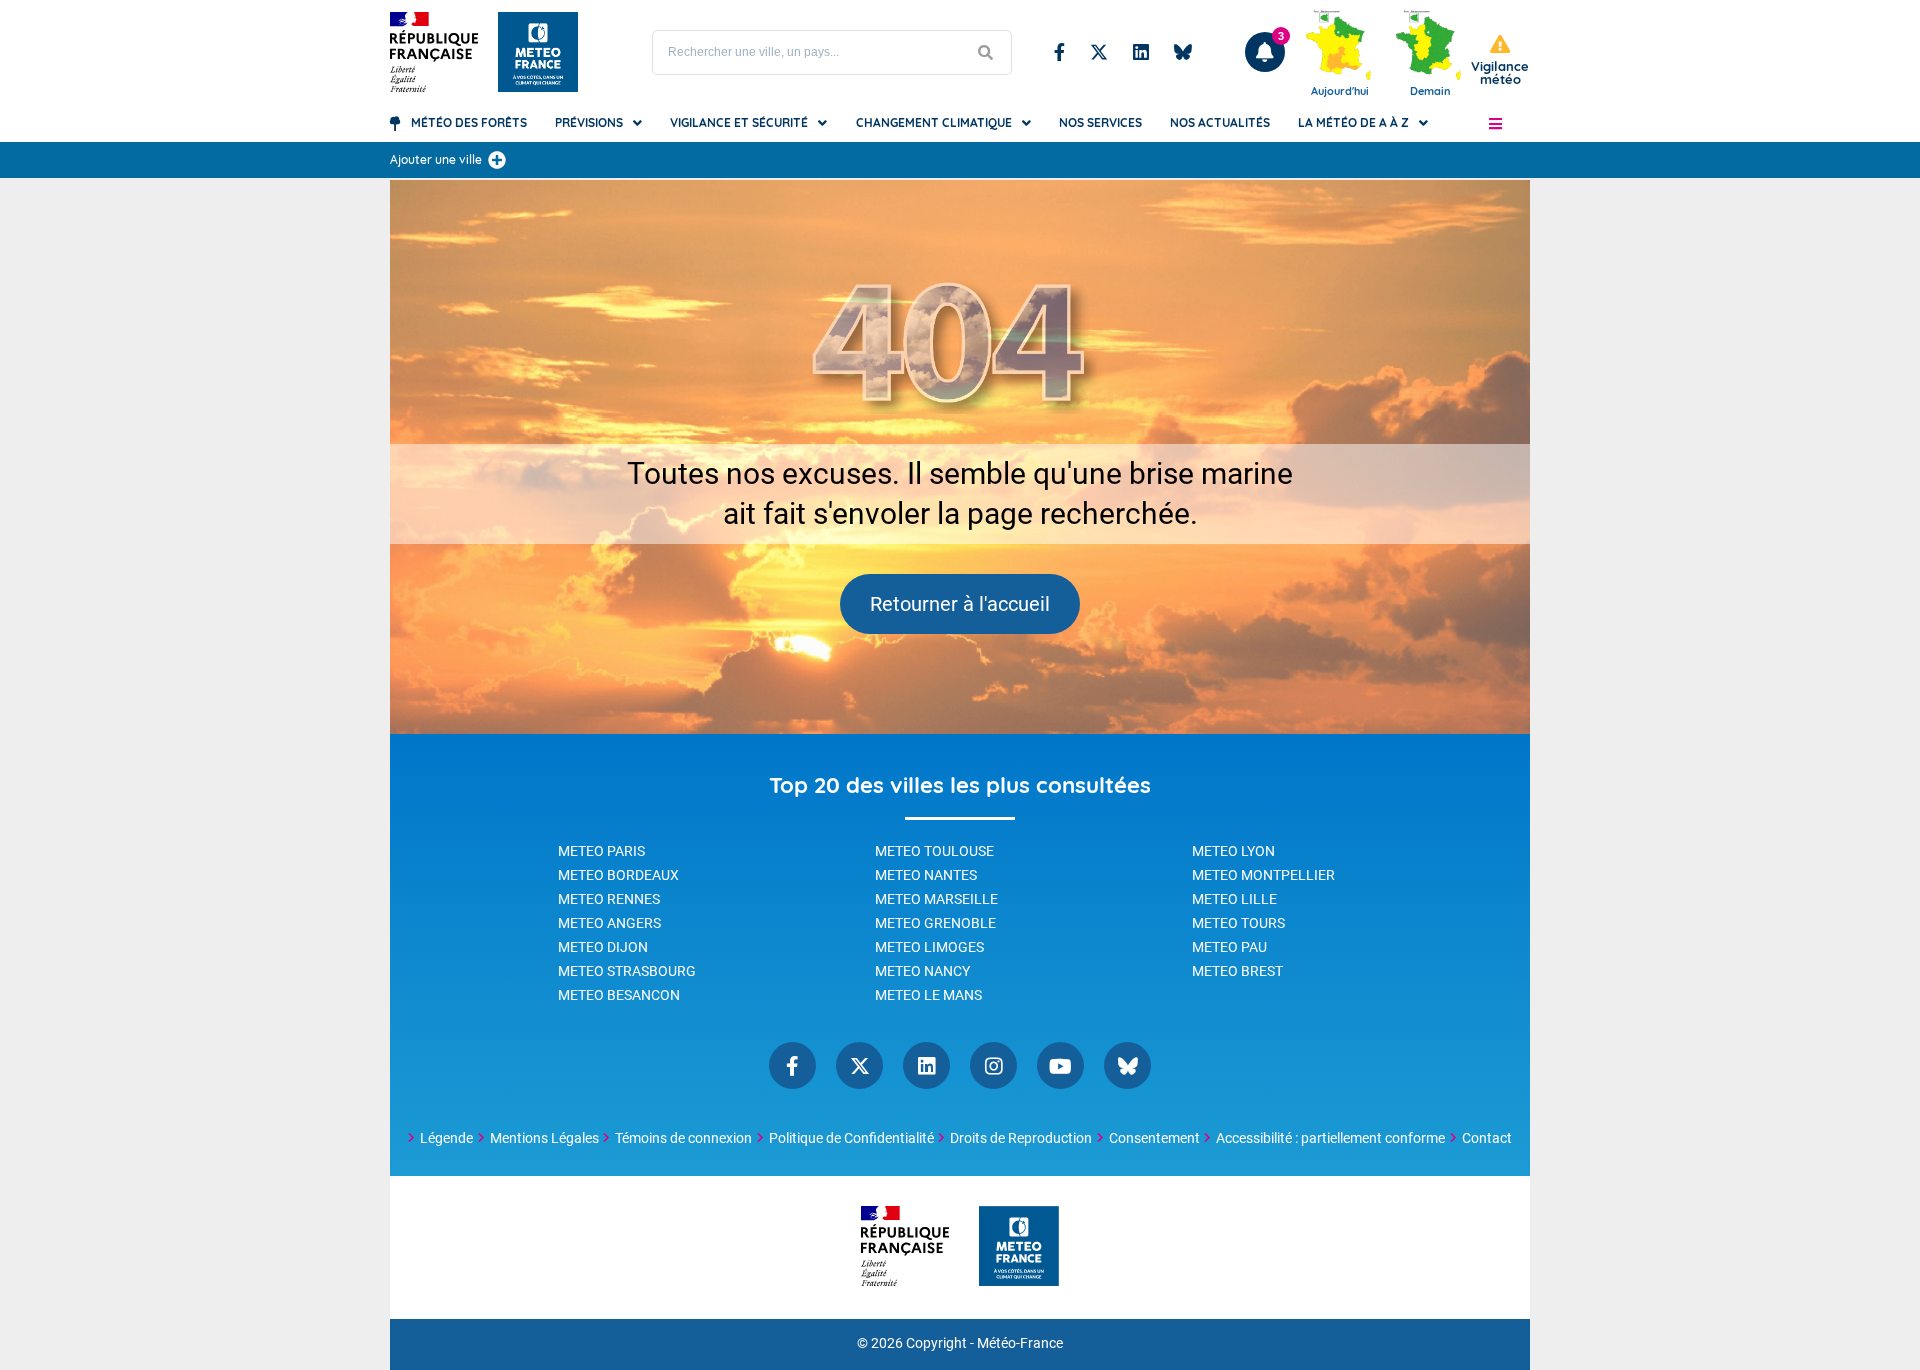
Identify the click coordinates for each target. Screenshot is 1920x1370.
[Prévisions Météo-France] (538, 52)
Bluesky (1183, 52)
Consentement (1154, 1138)
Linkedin (1141, 52)
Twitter (1099, 52)
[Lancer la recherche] (986, 52)
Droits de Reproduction (1021, 1138)
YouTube (1060, 1065)
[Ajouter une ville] (497, 160)
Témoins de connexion (683, 1138)
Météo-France (1020, 1343)
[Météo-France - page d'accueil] (1019, 1247)
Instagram (993, 1065)
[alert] (1500, 60)
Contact (1487, 1138)
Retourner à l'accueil (960, 604)
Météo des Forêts (469, 122)
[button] (1495, 123)
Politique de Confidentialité (851, 1138)
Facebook (1059, 52)
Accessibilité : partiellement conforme (1330, 1138)
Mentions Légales (544, 1138)
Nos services (1100, 122)
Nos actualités (1220, 122)
